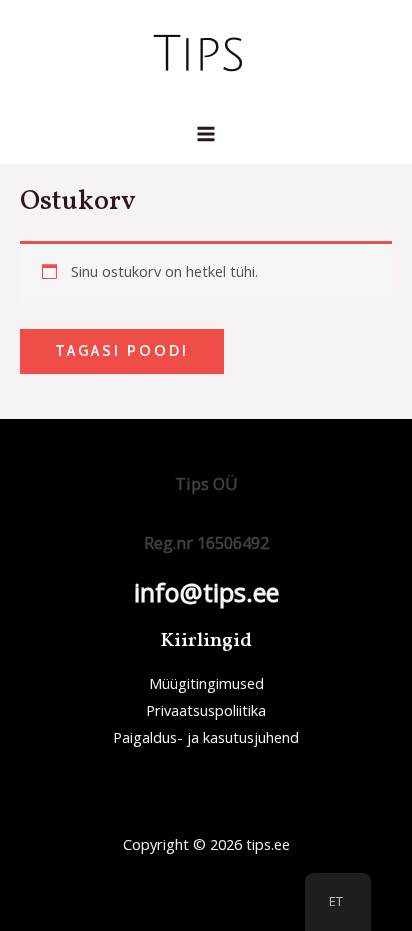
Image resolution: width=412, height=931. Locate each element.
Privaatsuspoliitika (206, 710)
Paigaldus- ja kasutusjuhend (206, 737)
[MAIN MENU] (206, 134)
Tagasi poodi (122, 351)
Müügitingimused (206, 683)
